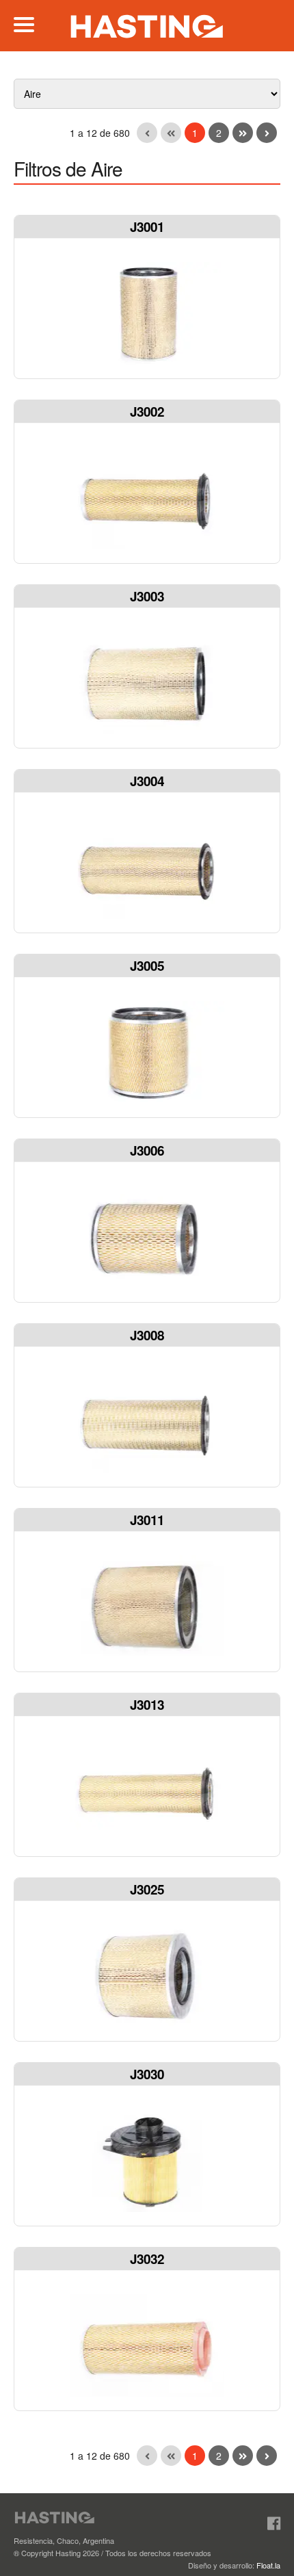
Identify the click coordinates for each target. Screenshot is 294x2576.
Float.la (268, 2565)
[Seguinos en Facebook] (274, 2523)
